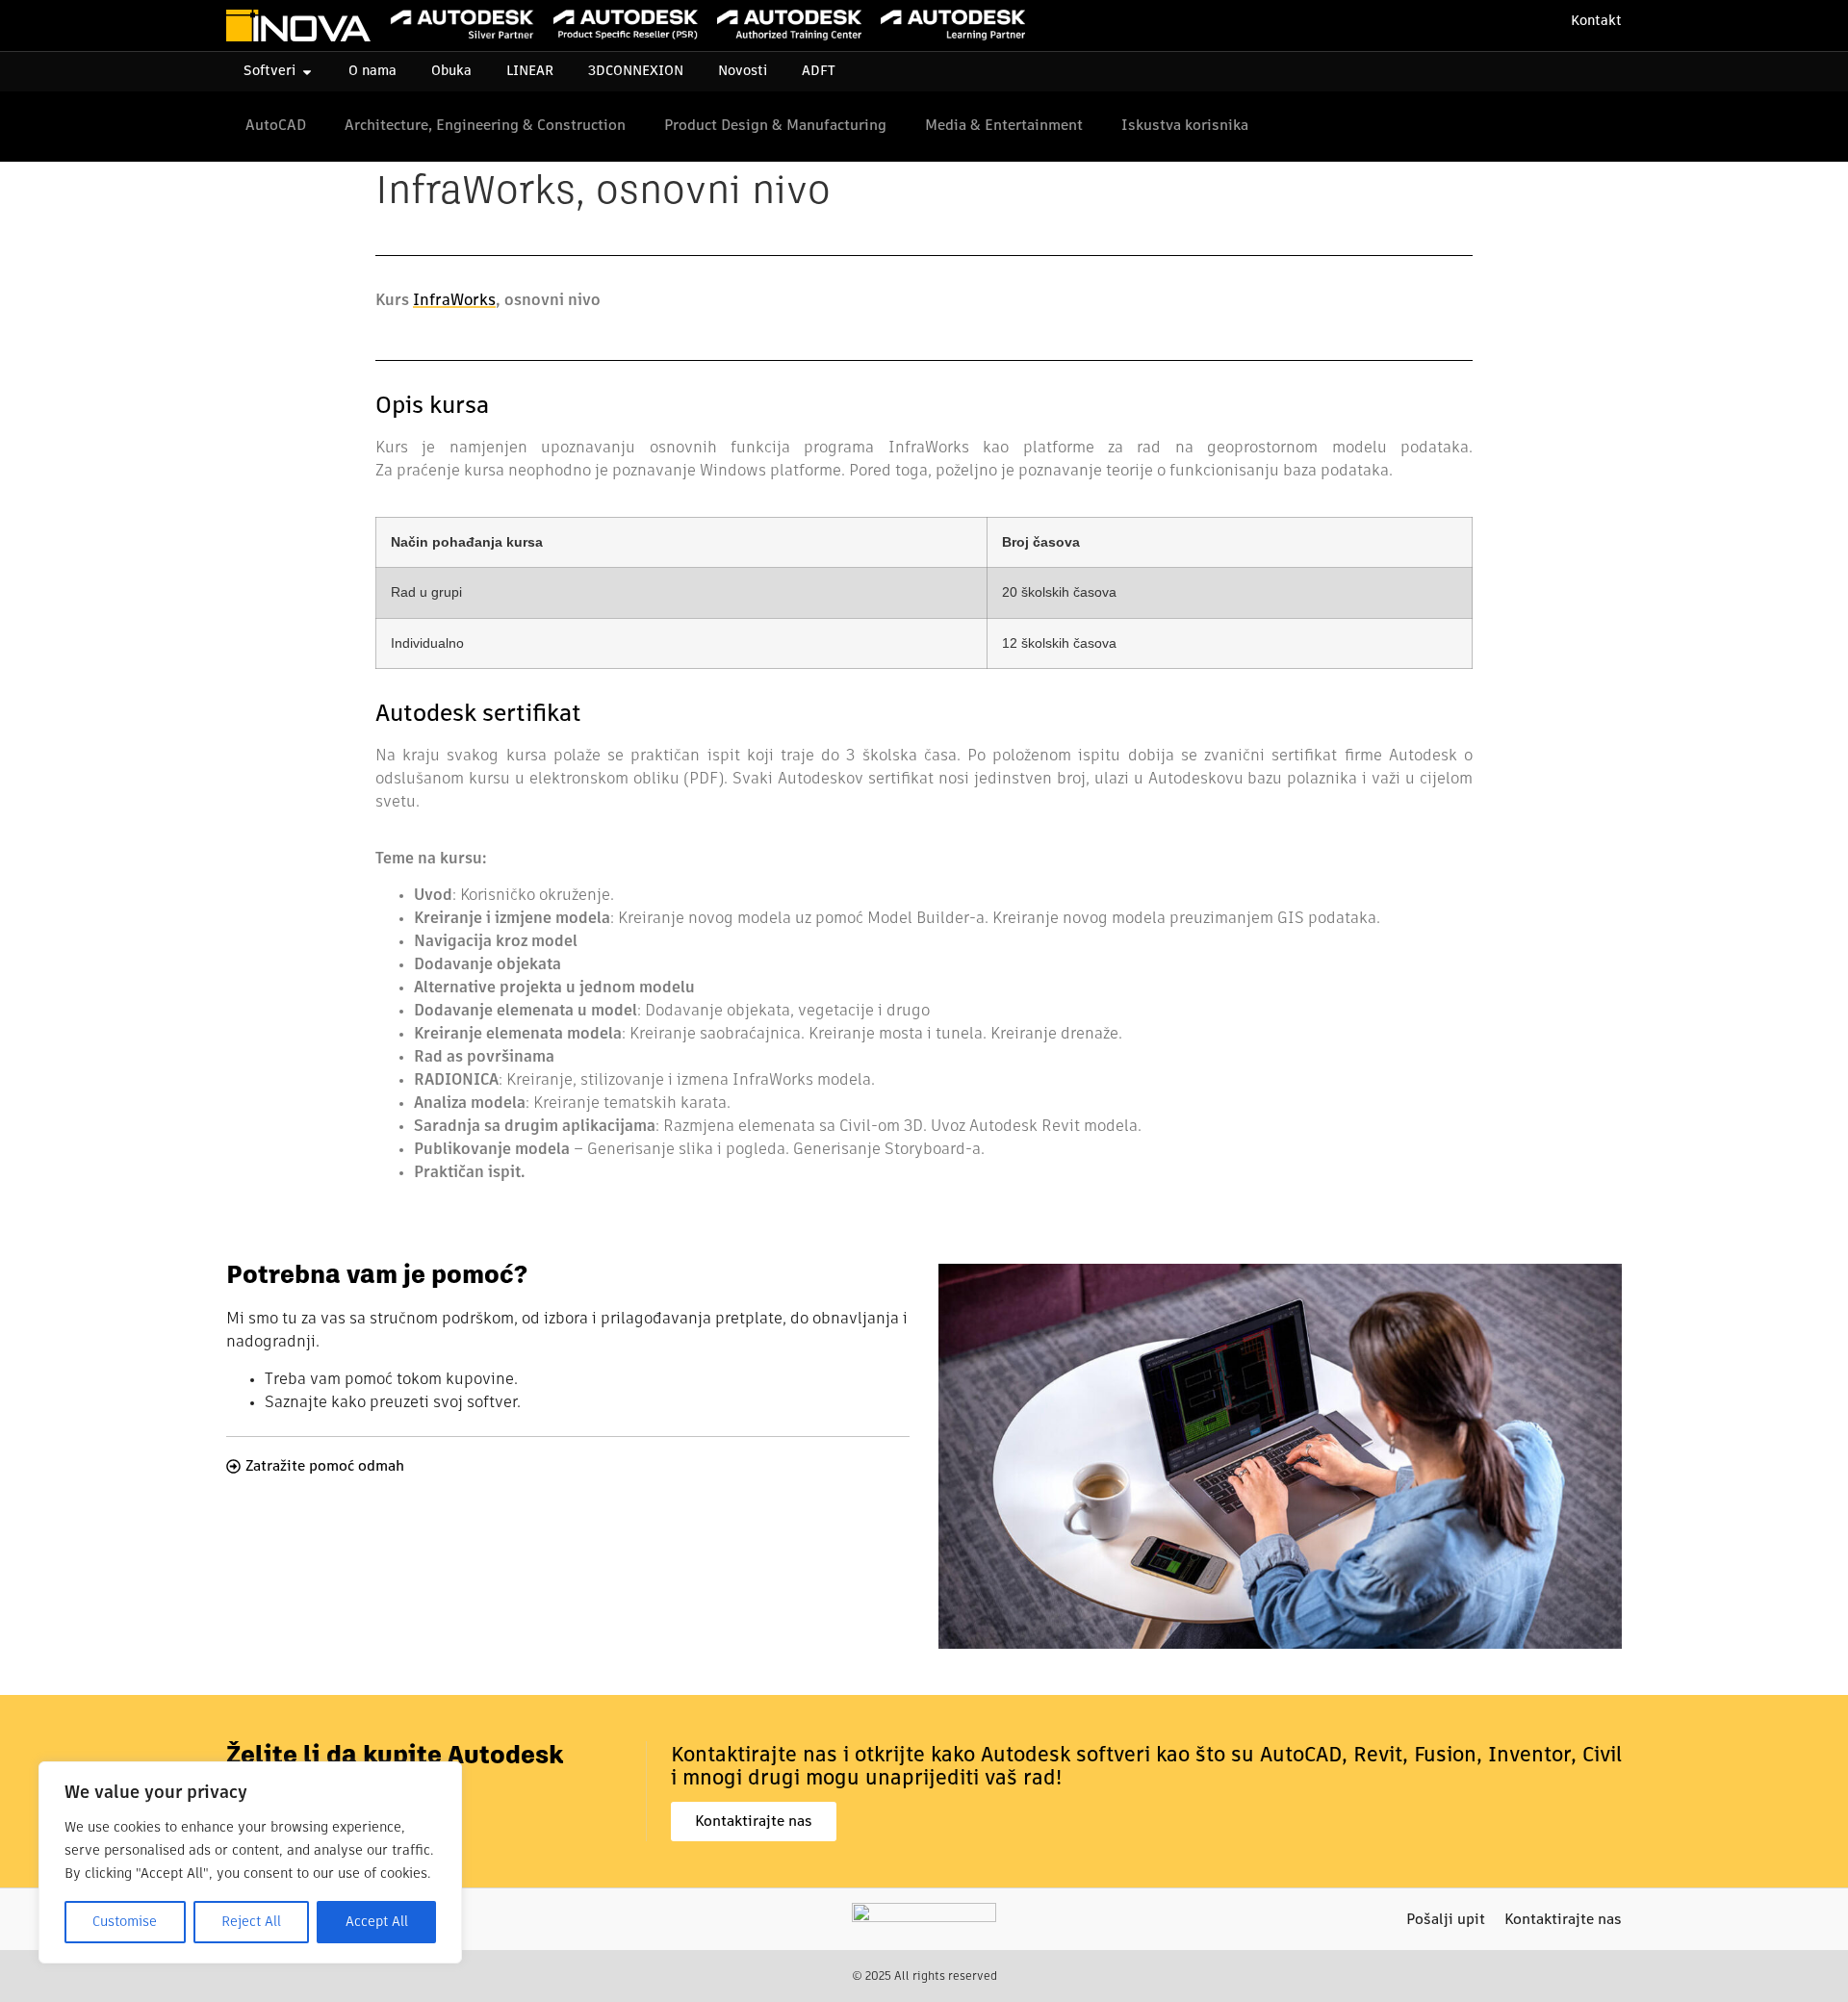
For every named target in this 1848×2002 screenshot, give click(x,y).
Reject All (251, 1922)
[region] (250, 1862)
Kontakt (1596, 21)
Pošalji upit (1446, 1920)
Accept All (377, 1922)
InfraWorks (454, 301)
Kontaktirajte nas (1563, 1920)
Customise (125, 1922)
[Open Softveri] (307, 72)
